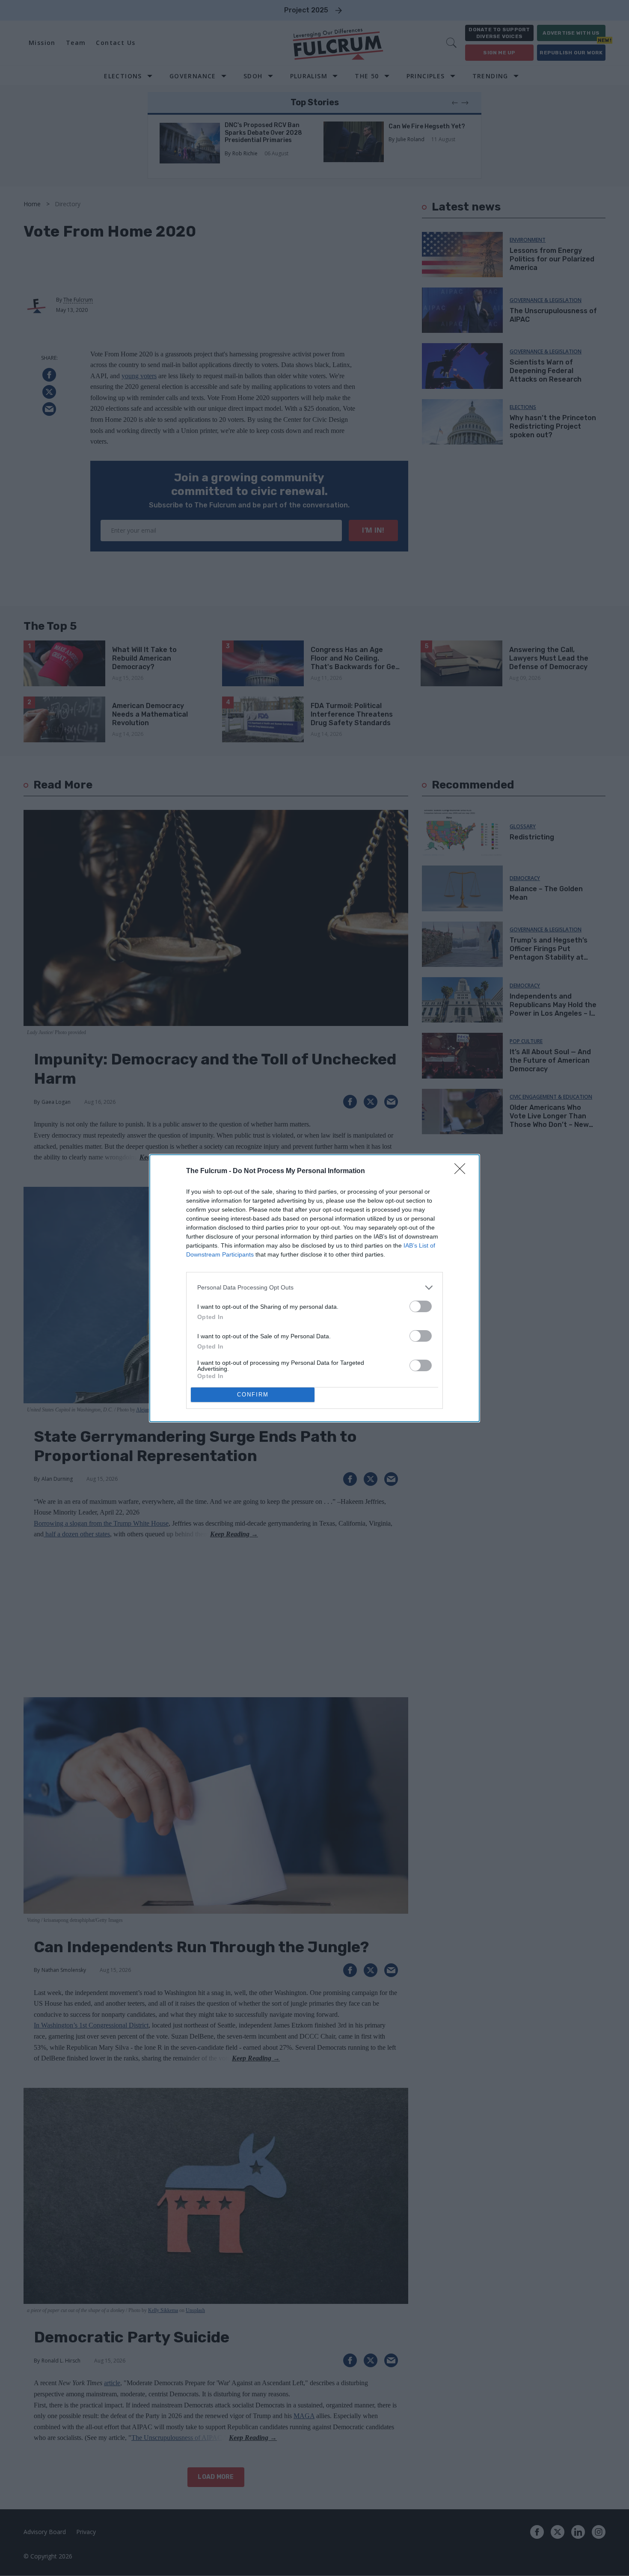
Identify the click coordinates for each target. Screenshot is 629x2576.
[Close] (463, 1171)
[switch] (421, 1306)
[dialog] (314, 1288)
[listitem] (314, 1288)
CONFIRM (253, 1395)
